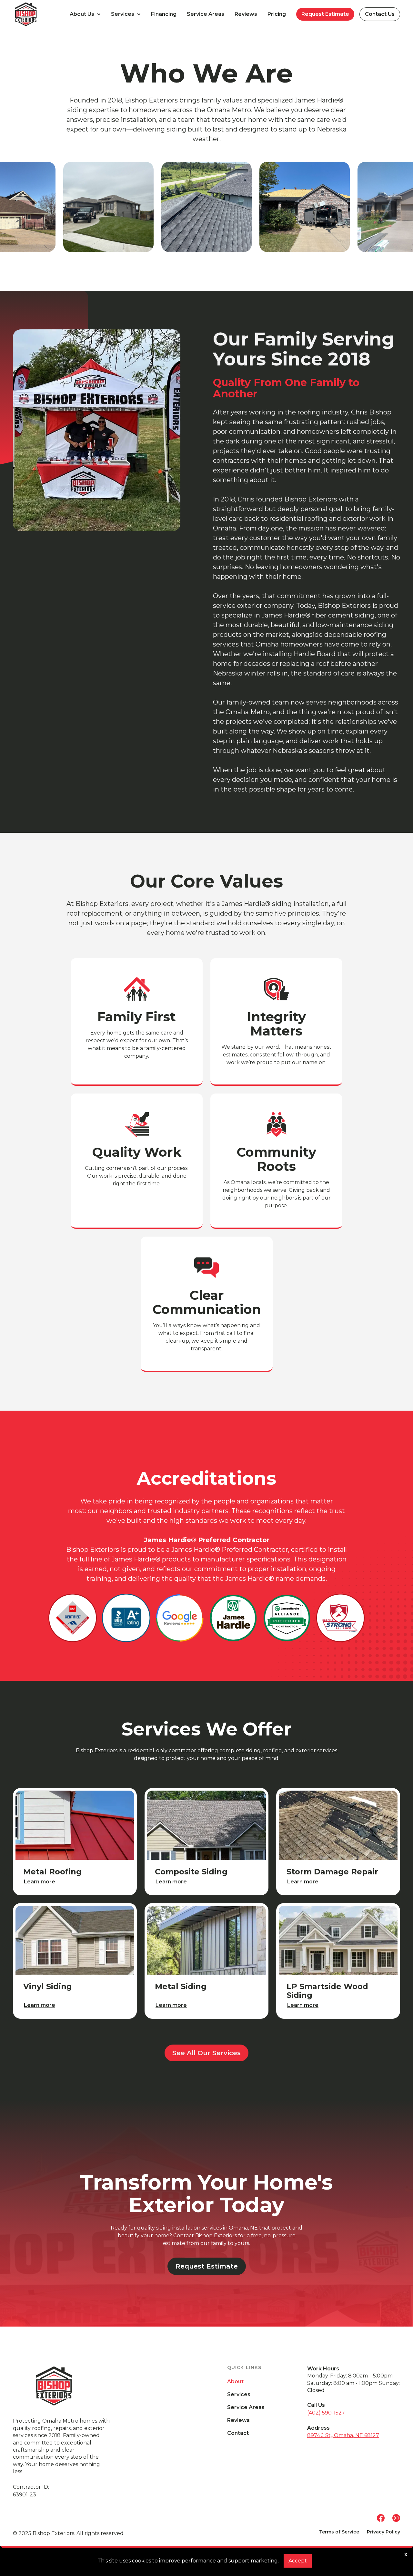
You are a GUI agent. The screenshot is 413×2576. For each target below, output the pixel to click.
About (235, 2382)
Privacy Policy (383, 2532)
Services (239, 2395)
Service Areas (206, 14)
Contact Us (380, 14)
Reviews (246, 14)
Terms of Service (339, 2532)
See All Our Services (206, 2053)
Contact (238, 2433)
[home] (39, 14)
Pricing (277, 14)
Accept (298, 2561)
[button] (85, 14)
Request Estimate (325, 14)
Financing (164, 14)
